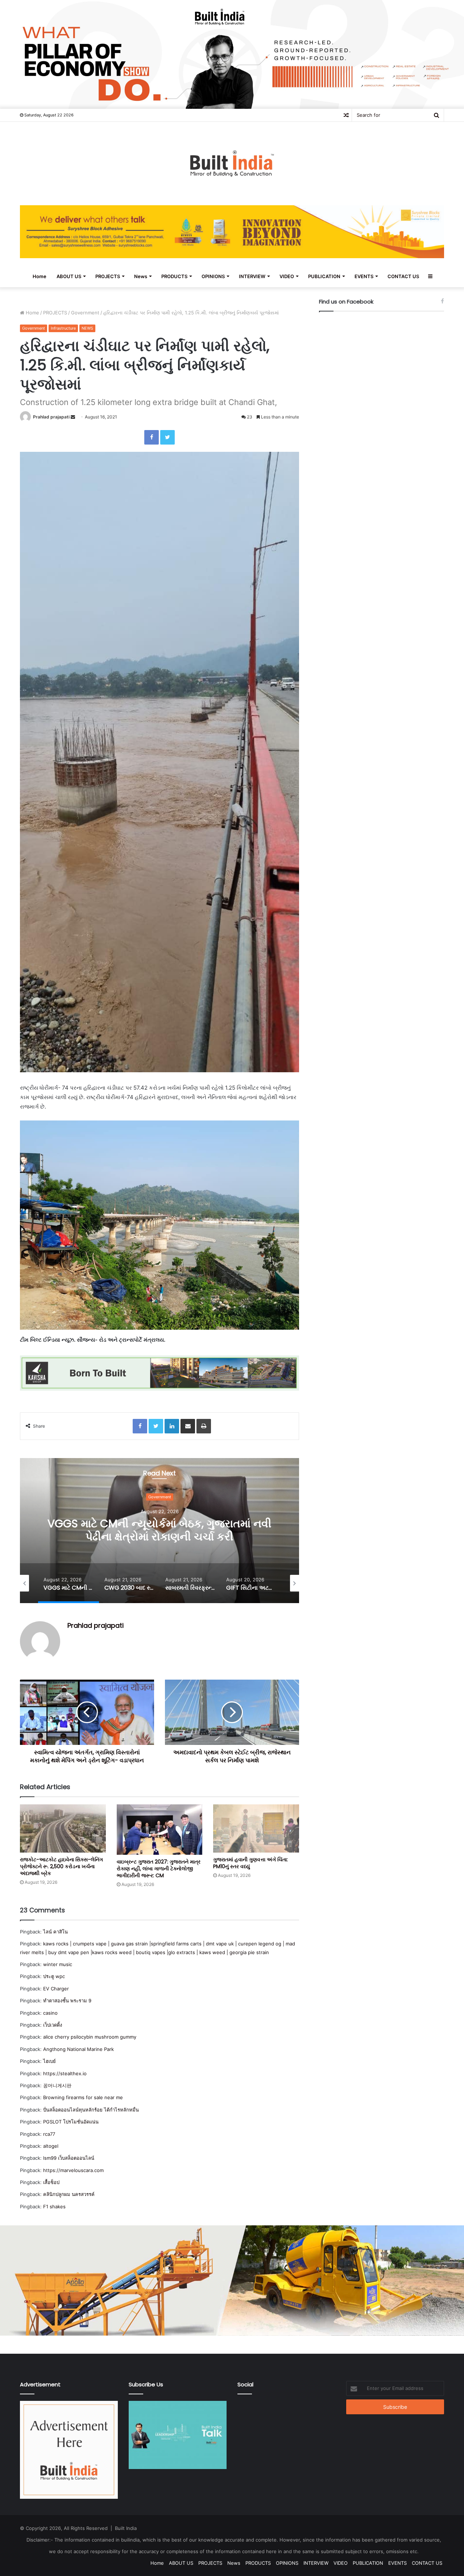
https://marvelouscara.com (73, 2170)
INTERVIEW (252, 276)
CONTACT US (403, 276)
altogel (51, 2146)
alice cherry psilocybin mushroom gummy (90, 2037)
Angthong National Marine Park (78, 2049)
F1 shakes (54, 2206)
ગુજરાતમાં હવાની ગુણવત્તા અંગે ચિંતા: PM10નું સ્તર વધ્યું (250, 1863)
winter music (58, 1964)
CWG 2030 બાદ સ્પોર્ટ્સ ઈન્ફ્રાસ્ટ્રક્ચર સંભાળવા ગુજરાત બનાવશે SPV (160, 1530)
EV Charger (56, 1989)
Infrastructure (63, 328)
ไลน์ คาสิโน (55, 1932)
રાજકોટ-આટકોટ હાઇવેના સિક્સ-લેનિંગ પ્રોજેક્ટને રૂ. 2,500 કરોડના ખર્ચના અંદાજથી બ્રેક (61, 1866)
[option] (159, 1531)
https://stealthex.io (65, 2073)
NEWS (87, 328)
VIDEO (287, 276)
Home (40, 276)
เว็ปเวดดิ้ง (53, 2025)
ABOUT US (69, 276)
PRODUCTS (174, 276)
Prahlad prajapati (51, 417)
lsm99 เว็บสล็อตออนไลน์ (69, 2158)
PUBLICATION (324, 276)
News (141, 276)
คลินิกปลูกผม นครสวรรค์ (69, 2194)
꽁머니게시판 (57, 2085)
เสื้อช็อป (51, 2182)
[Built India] (232, 164)
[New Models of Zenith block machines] (232, 2280)
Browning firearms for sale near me (83, 2097)
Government (85, 313)
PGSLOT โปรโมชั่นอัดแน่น (71, 2122)
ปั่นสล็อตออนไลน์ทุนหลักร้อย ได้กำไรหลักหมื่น (91, 2110)
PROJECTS (108, 276)
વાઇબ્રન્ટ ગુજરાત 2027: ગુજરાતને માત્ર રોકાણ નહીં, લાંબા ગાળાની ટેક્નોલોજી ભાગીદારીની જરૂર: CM (159, 1869)
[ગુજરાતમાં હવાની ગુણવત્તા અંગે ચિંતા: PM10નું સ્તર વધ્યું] (256, 1828)
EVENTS (364, 276)
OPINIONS (213, 276)
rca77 (49, 2134)
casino (50, 2013)
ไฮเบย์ (49, 2061)
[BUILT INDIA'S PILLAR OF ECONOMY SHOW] (232, 54)
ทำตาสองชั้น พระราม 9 (67, 2001)
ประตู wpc (54, 1976)
